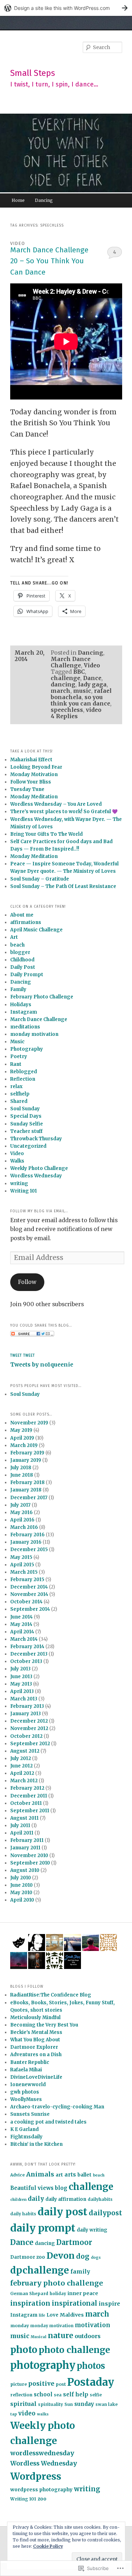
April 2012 (22, 1773)
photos (91, 2366)
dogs (96, 2257)
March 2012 (24, 1781)
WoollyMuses (26, 2099)
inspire (109, 2304)
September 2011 (30, 1811)
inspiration (30, 2303)
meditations (25, 1027)
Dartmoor (74, 2242)
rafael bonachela (81, 694)
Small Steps (33, 73)
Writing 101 (24, 1191)
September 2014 (30, 1609)
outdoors (88, 2336)
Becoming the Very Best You (44, 2025)
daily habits (23, 2214)
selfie (96, 2395)
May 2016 (21, 1512)
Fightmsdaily (26, 2137)
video (94, 710)
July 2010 (21, 1878)
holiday (58, 2294)
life (42, 2315)
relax (16, 1086)
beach (17, 945)
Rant (16, 1064)
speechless (67, 710)
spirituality (51, 2404)
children (18, 2200)
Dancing (44, 200)
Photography (27, 1049)
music (82, 691)
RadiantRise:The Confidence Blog (51, 1995)
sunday (84, 2404)
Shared (19, 1101)
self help (76, 2394)
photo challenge (74, 2350)
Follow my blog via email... (39, 1211)
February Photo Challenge (42, 997)
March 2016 (24, 1527)
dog (83, 2256)
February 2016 (27, 1535)
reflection (21, 2395)
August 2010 (25, 1870)
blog (61, 2188)
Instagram (24, 1012)
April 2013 (22, 1691)
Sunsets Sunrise (30, 2114)
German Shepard (29, 2294)
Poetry (19, 1056)
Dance (92, 678)
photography (43, 2365)
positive (41, 2384)
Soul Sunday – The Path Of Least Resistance (63, 886)
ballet (84, 2175)
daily (36, 2199)
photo (24, 2350)
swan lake (106, 2404)
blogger (20, 952)
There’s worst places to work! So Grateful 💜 (64, 812)
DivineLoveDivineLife (36, 2077)
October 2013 (26, 1661)
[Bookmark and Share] (32, 1335)
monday (20, 2326)
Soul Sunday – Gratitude (40, 879)
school (43, 2394)
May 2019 (21, 1430)
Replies (64, 716)
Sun (69, 2404)
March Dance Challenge (71, 662)
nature (61, 2336)
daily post (62, 2212)
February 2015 (27, 1580)
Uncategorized (28, 1146)
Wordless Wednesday (36, 1176)
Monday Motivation (34, 774)
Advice (17, 2175)
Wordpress (36, 2476)
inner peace (83, 2293)
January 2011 (25, 1848)
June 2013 (21, 1677)
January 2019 (26, 1460)
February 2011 (27, 1840)
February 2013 (27, 1706)
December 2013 (29, 1654)
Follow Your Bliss (31, 782)
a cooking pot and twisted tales (48, 2122)
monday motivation (34, 1034)
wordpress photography (41, 2490)
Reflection (23, 1079)
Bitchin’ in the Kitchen (36, 2144)
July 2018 (21, 1468)
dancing (63, 684)
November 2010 (29, 1856)
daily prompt (43, 2228)
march (61, 691)
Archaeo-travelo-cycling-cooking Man (57, 2107)
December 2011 (29, 1796)
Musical (39, 2337)
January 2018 (26, 1490)
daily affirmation (66, 2199)
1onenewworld (28, 2085)
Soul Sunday (25, 1109)
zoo (42, 2499)
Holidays (21, 1005)
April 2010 (22, 1900)
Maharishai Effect (31, 760)
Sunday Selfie (27, 1124)
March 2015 (24, 1572)
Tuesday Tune (27, 789)
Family (18, 989)
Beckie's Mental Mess (36, 2032)
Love (52, 2315)
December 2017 (29, 1498)
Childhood (22, 960)
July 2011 (20, 1826)
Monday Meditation (34, 797)
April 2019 (22, 1438)
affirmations (26, 922)
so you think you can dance (80, 700)
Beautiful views (32, 2188)
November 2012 (29, 1728)
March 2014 (24, 1639)
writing (19, 1184)
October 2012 (26, 1736)
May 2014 (21, 1624)
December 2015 (29, 1550)
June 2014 (21, 1617)
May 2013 (21, 1684)
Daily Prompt (27, 975)
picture (18, 2384)
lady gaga (92, 684)
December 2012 (29, 1721)
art (59, 2175)
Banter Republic (30, 2062)
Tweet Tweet (23, 1356)
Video (18, 243)
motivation (93, 2325)
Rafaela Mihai (26, 2070)
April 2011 (22, 1833)
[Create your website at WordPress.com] (66, 8)
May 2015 (21, 1557)
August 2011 (24, 1818)
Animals (40, 2174)
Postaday (91, 2382)
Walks (17, 1161)
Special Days (26, 1116)
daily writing (92, 2230)
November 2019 (29, 1423)
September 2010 (30, 1863)
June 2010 (21, 1885)
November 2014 (29, 1594)
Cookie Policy (48, 2546)
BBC (79, 672)
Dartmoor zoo (28, 2257)
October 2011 (26, 1803)
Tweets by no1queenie (42, 1365)
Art (14, 937)
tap (14, 2414)
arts (70, 2175)
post (61, 2384)
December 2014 (29, 1587)
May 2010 (21, 1893)
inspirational (74, 2303)
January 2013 (26, 1714)
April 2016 (22, 1520)
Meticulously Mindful (35, 2017)
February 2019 (27, 1453)
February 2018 (27, 1482)
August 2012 (25, 1751)
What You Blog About (35, 2040)
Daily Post (23, 967)
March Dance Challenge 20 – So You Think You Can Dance (49, 261)
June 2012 (21, 1766)
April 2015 (22, 1565)
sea (58, 2395)
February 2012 (27, 1788)
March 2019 (24, 1445)
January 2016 (26, 1542)
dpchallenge (40, 2270)
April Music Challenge (36, 930)
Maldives (72, 2315)
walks (43, 2414)
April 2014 (22, 1632)
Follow (27, 1282)
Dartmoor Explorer (34, 2047)
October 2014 (26, 1602)
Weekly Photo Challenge (39, 1168)
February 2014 (27, 1647)
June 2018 (22, 1475)
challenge (65, 678)
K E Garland (24, 2129)
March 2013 (24, 1699)
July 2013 (20, 1669)
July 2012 (21, 1758)
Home (18, 200)
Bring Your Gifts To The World (46, 834)
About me (22, 915)
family (80, 2271)
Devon (61, 2256)
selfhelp (20, 1094)
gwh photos (25, 2092)
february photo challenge (57, 2283)
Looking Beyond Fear (36, 767)
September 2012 (30, 1744)
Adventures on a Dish (36, 2055)
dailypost (105, 2213)
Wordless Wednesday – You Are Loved (56, 804)
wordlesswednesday (42, 2453)
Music (17, 1042)
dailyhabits (100, 2199)
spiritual (23, 2404)
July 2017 (20, 1505)
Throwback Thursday (36, 1139)
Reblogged (24, 1072)
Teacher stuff (26, 1131)
